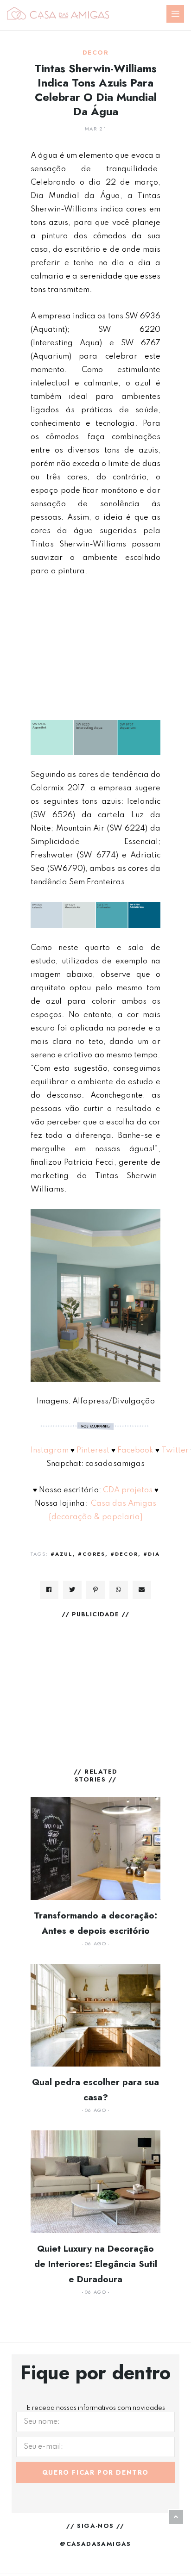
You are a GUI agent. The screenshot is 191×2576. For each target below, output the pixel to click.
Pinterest (93, 1450)
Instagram (50, 1450)
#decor (124, 1554)
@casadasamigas (95, 2544)
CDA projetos (127, 1490)
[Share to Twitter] (72, 1590)
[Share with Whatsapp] (119, 1590)
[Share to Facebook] (49, 1590)
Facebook (135, 1450)
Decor (95, 53)
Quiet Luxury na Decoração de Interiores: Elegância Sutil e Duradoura (96, 2264)
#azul (62, 1554)
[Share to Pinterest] (95, 1590)
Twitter (175, 1450)
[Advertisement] (95, 649)
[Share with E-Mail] (142, 1590)
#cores (92, 1554)
